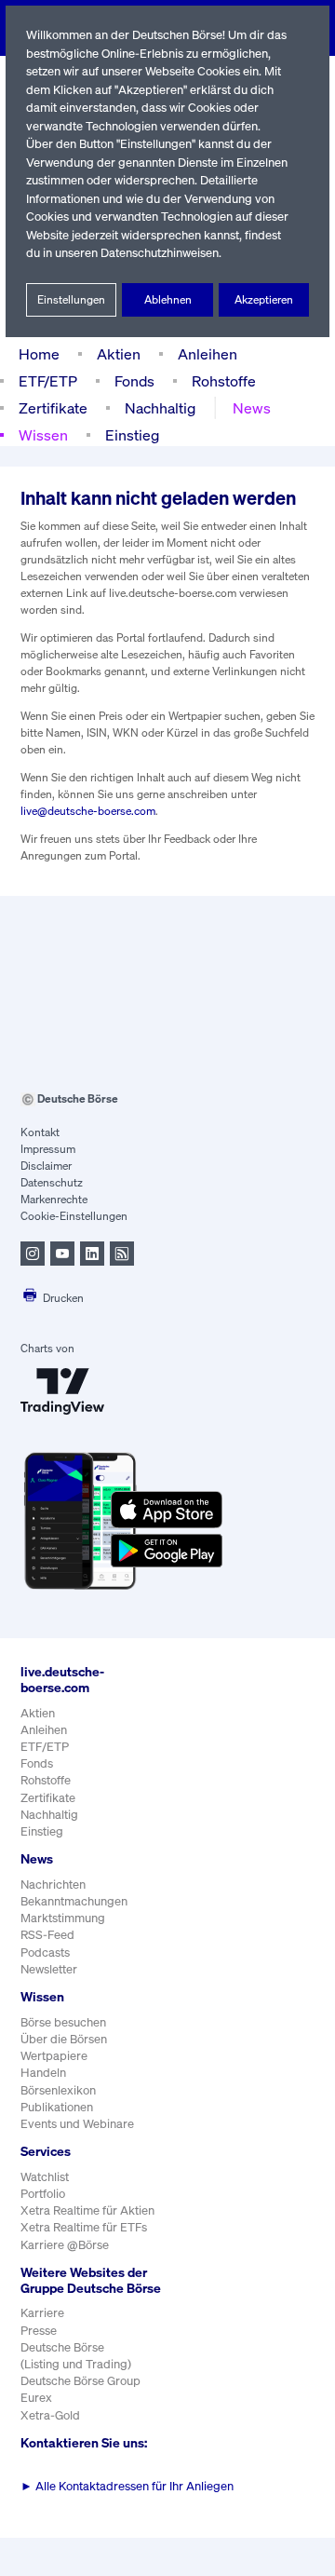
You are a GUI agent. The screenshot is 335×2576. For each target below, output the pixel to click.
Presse (39, 2331)
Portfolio (43, 2194)
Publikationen (57, 2107)
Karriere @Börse (65, 2245)
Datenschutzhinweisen (160, 253)
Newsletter (49, 1969)
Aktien (119, 354)
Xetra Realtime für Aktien (87, 2210)
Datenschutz (52, 1182)
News (252, 408)
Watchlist (45, 2177)
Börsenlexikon (58, 2090)
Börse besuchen (63, 2022)
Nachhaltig (160, 408)
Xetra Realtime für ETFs (84, 2227)
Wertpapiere (54, 2056)
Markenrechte (54, 1199)
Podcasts (45, 1952)
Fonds (134, 381)
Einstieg (132, 435)
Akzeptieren (264, 299)
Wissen (43, 435)
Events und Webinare (77, 2124)
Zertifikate (53, 408)
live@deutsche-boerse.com (88, 811)
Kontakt (40, 1132)
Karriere (42, 2313)
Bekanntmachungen (74, 1901)
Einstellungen (71, 299)
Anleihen (208, 354)
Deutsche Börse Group (80, 2381)
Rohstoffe (224, 381)
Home (39, 354)
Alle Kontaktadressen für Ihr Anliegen (127, 2486)
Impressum (48, 1149)
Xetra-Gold (50, 2415)
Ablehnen (168, 299)
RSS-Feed (47, 1935)
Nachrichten (53, 1885)
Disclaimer (46, 1166)
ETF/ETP (48, 381)
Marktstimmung (63, 1918)
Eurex (36, 2398)
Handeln (43, 2073)
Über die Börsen (64, 2039)
